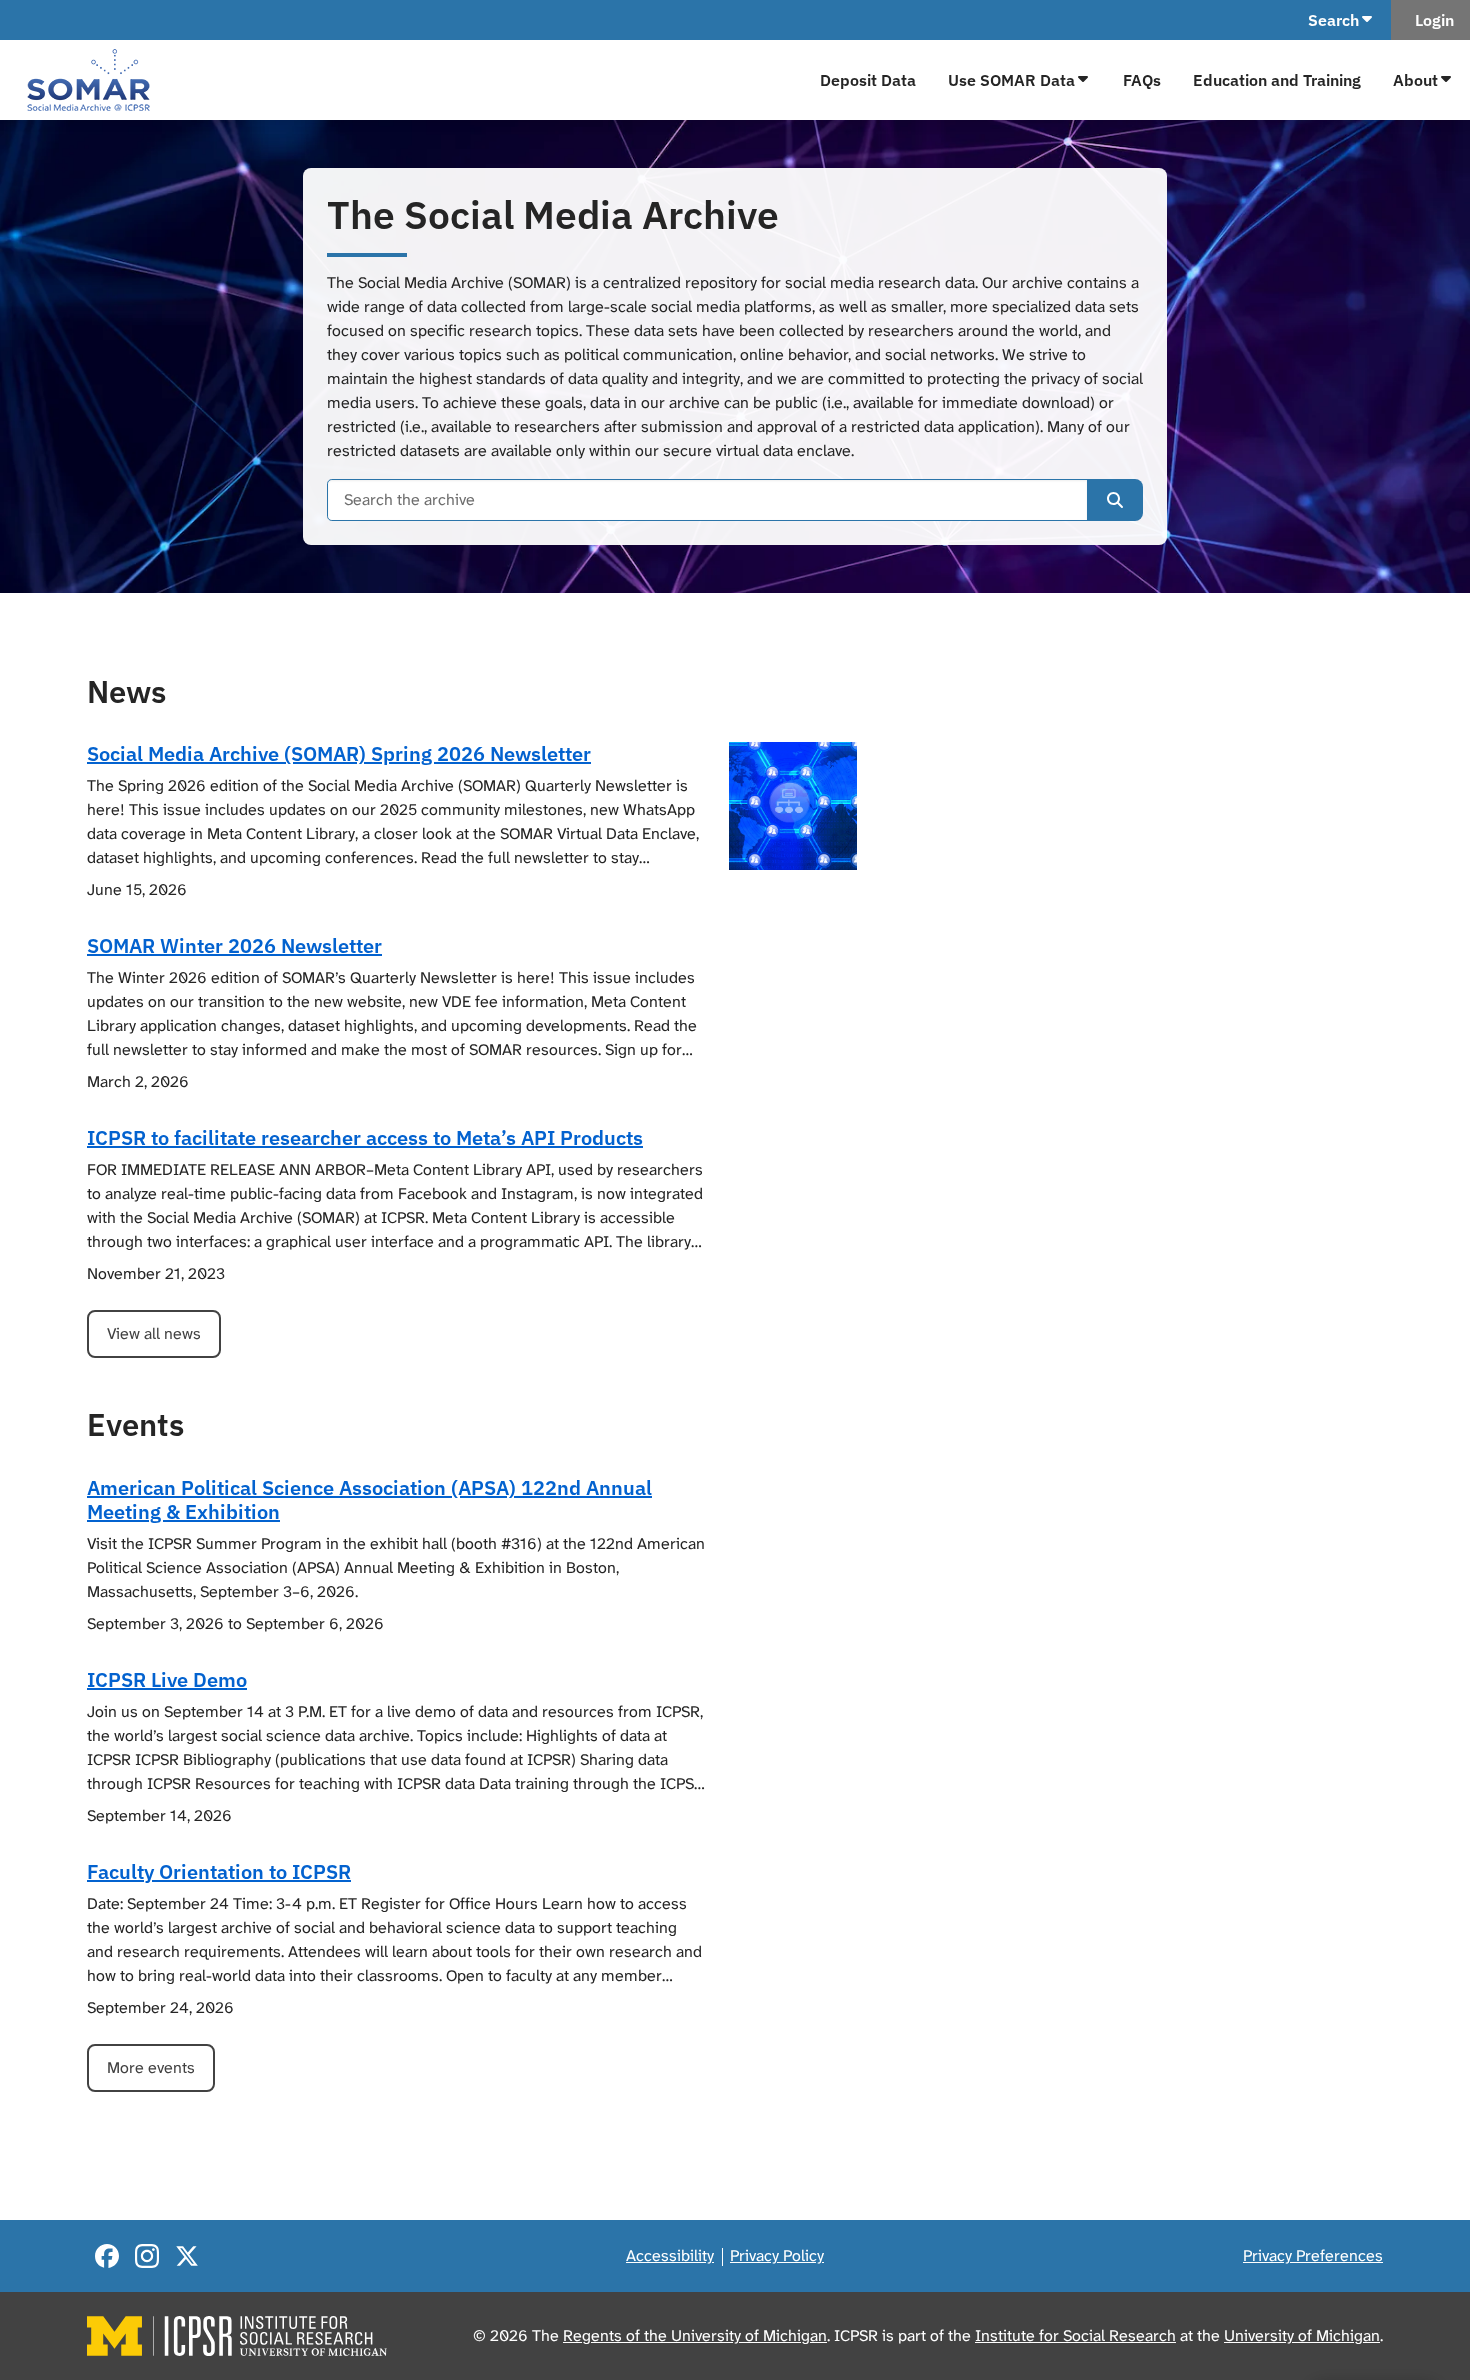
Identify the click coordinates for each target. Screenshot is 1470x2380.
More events (151, 2067)
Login (1430, 20)
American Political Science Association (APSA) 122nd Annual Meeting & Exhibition (369, 1499)
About (1415, 80)
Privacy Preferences (1313, 2255)
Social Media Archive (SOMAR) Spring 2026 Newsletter (339, 753)
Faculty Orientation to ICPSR (219, 1871)
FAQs (1142, 80)
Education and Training (1277, 80)
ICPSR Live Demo (167, 1679)
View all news (154, 1333)
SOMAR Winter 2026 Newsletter (234, 945)
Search (1333, 20)
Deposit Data (868, 80)
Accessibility (670, 2255)
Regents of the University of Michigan (695, 2335)
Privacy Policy (777, 2255)
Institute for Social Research (1075, 2335)
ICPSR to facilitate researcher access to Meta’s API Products (365, 1137)
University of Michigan (1302, 2335)
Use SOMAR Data (1011, 80)
